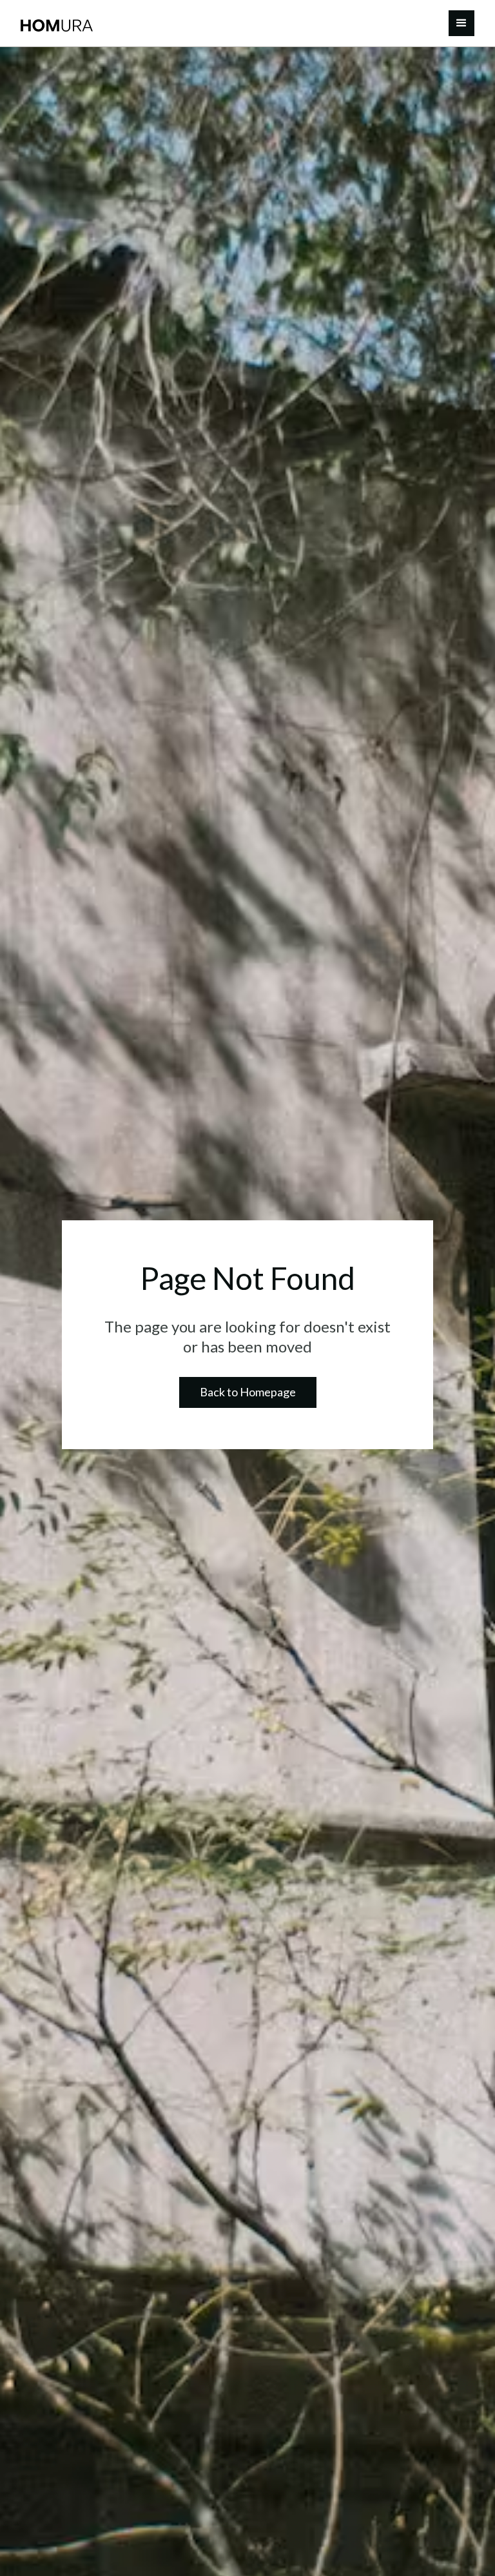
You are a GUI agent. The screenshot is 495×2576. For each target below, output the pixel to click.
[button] (461, 23)
